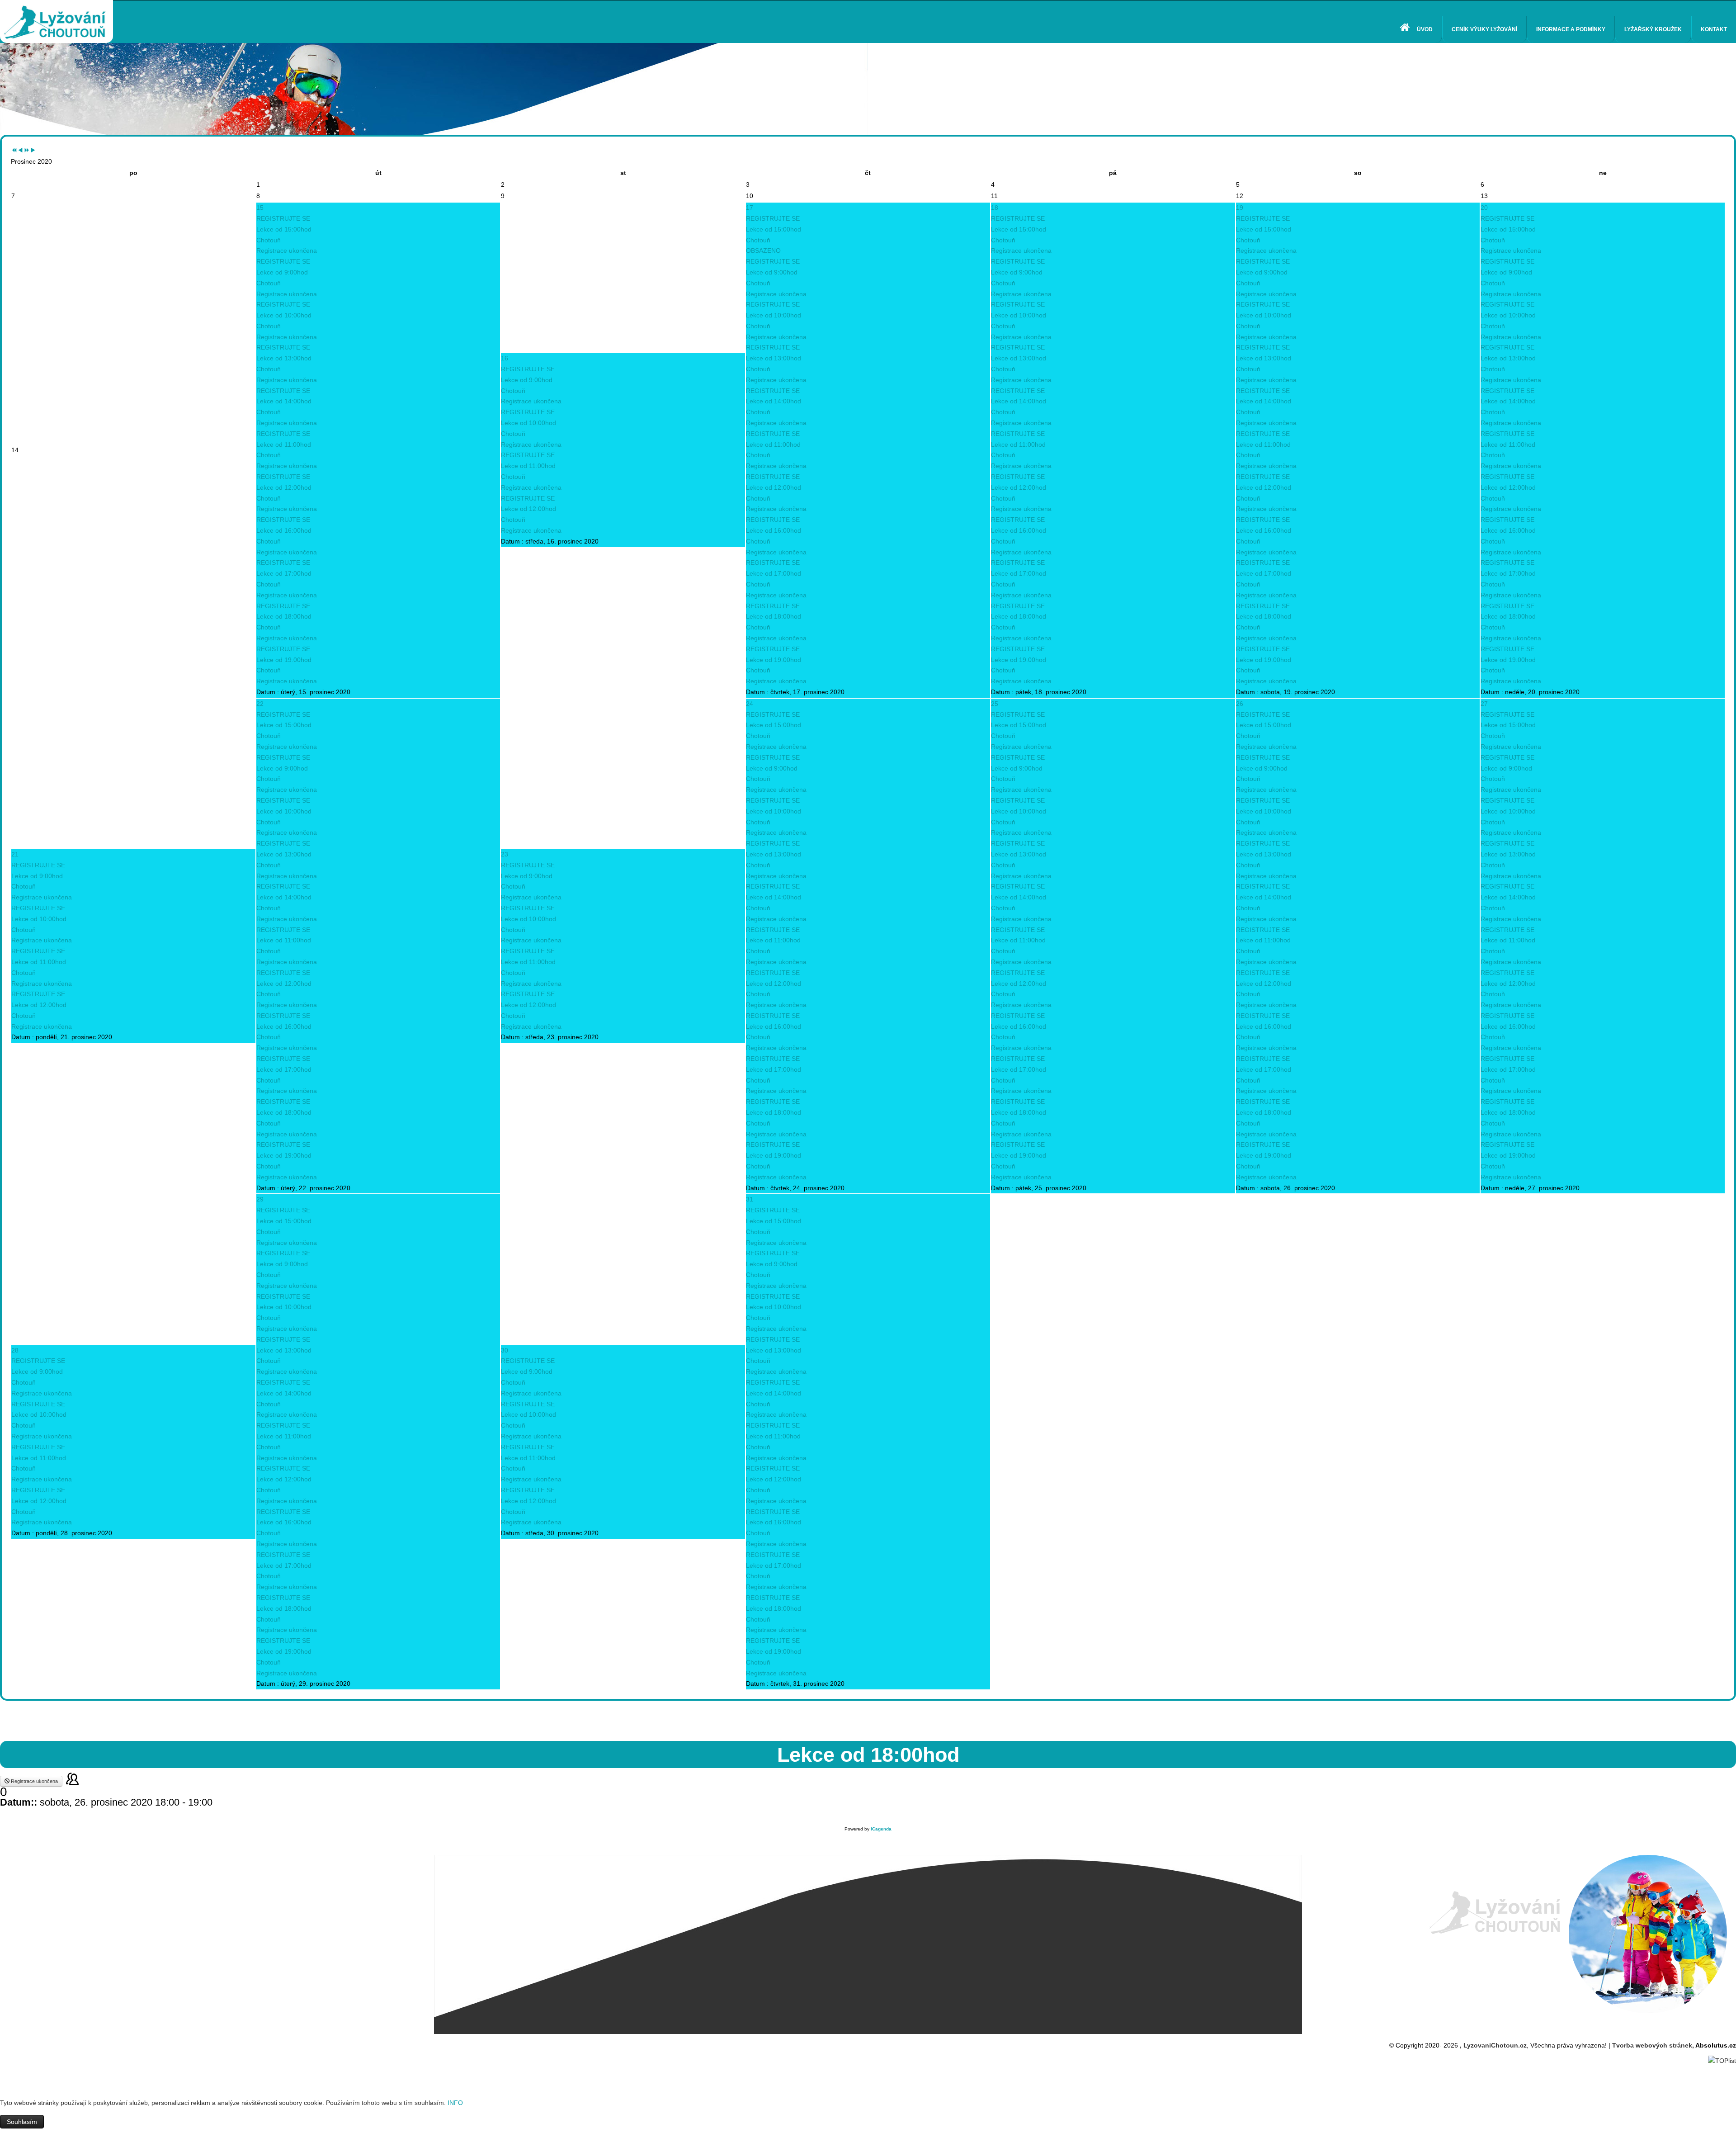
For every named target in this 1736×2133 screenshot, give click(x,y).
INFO (455, 2103)
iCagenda (881, 1829)
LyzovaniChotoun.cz (1495, 2045)
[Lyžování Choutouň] (57, 16)
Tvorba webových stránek (1652, 2045)
